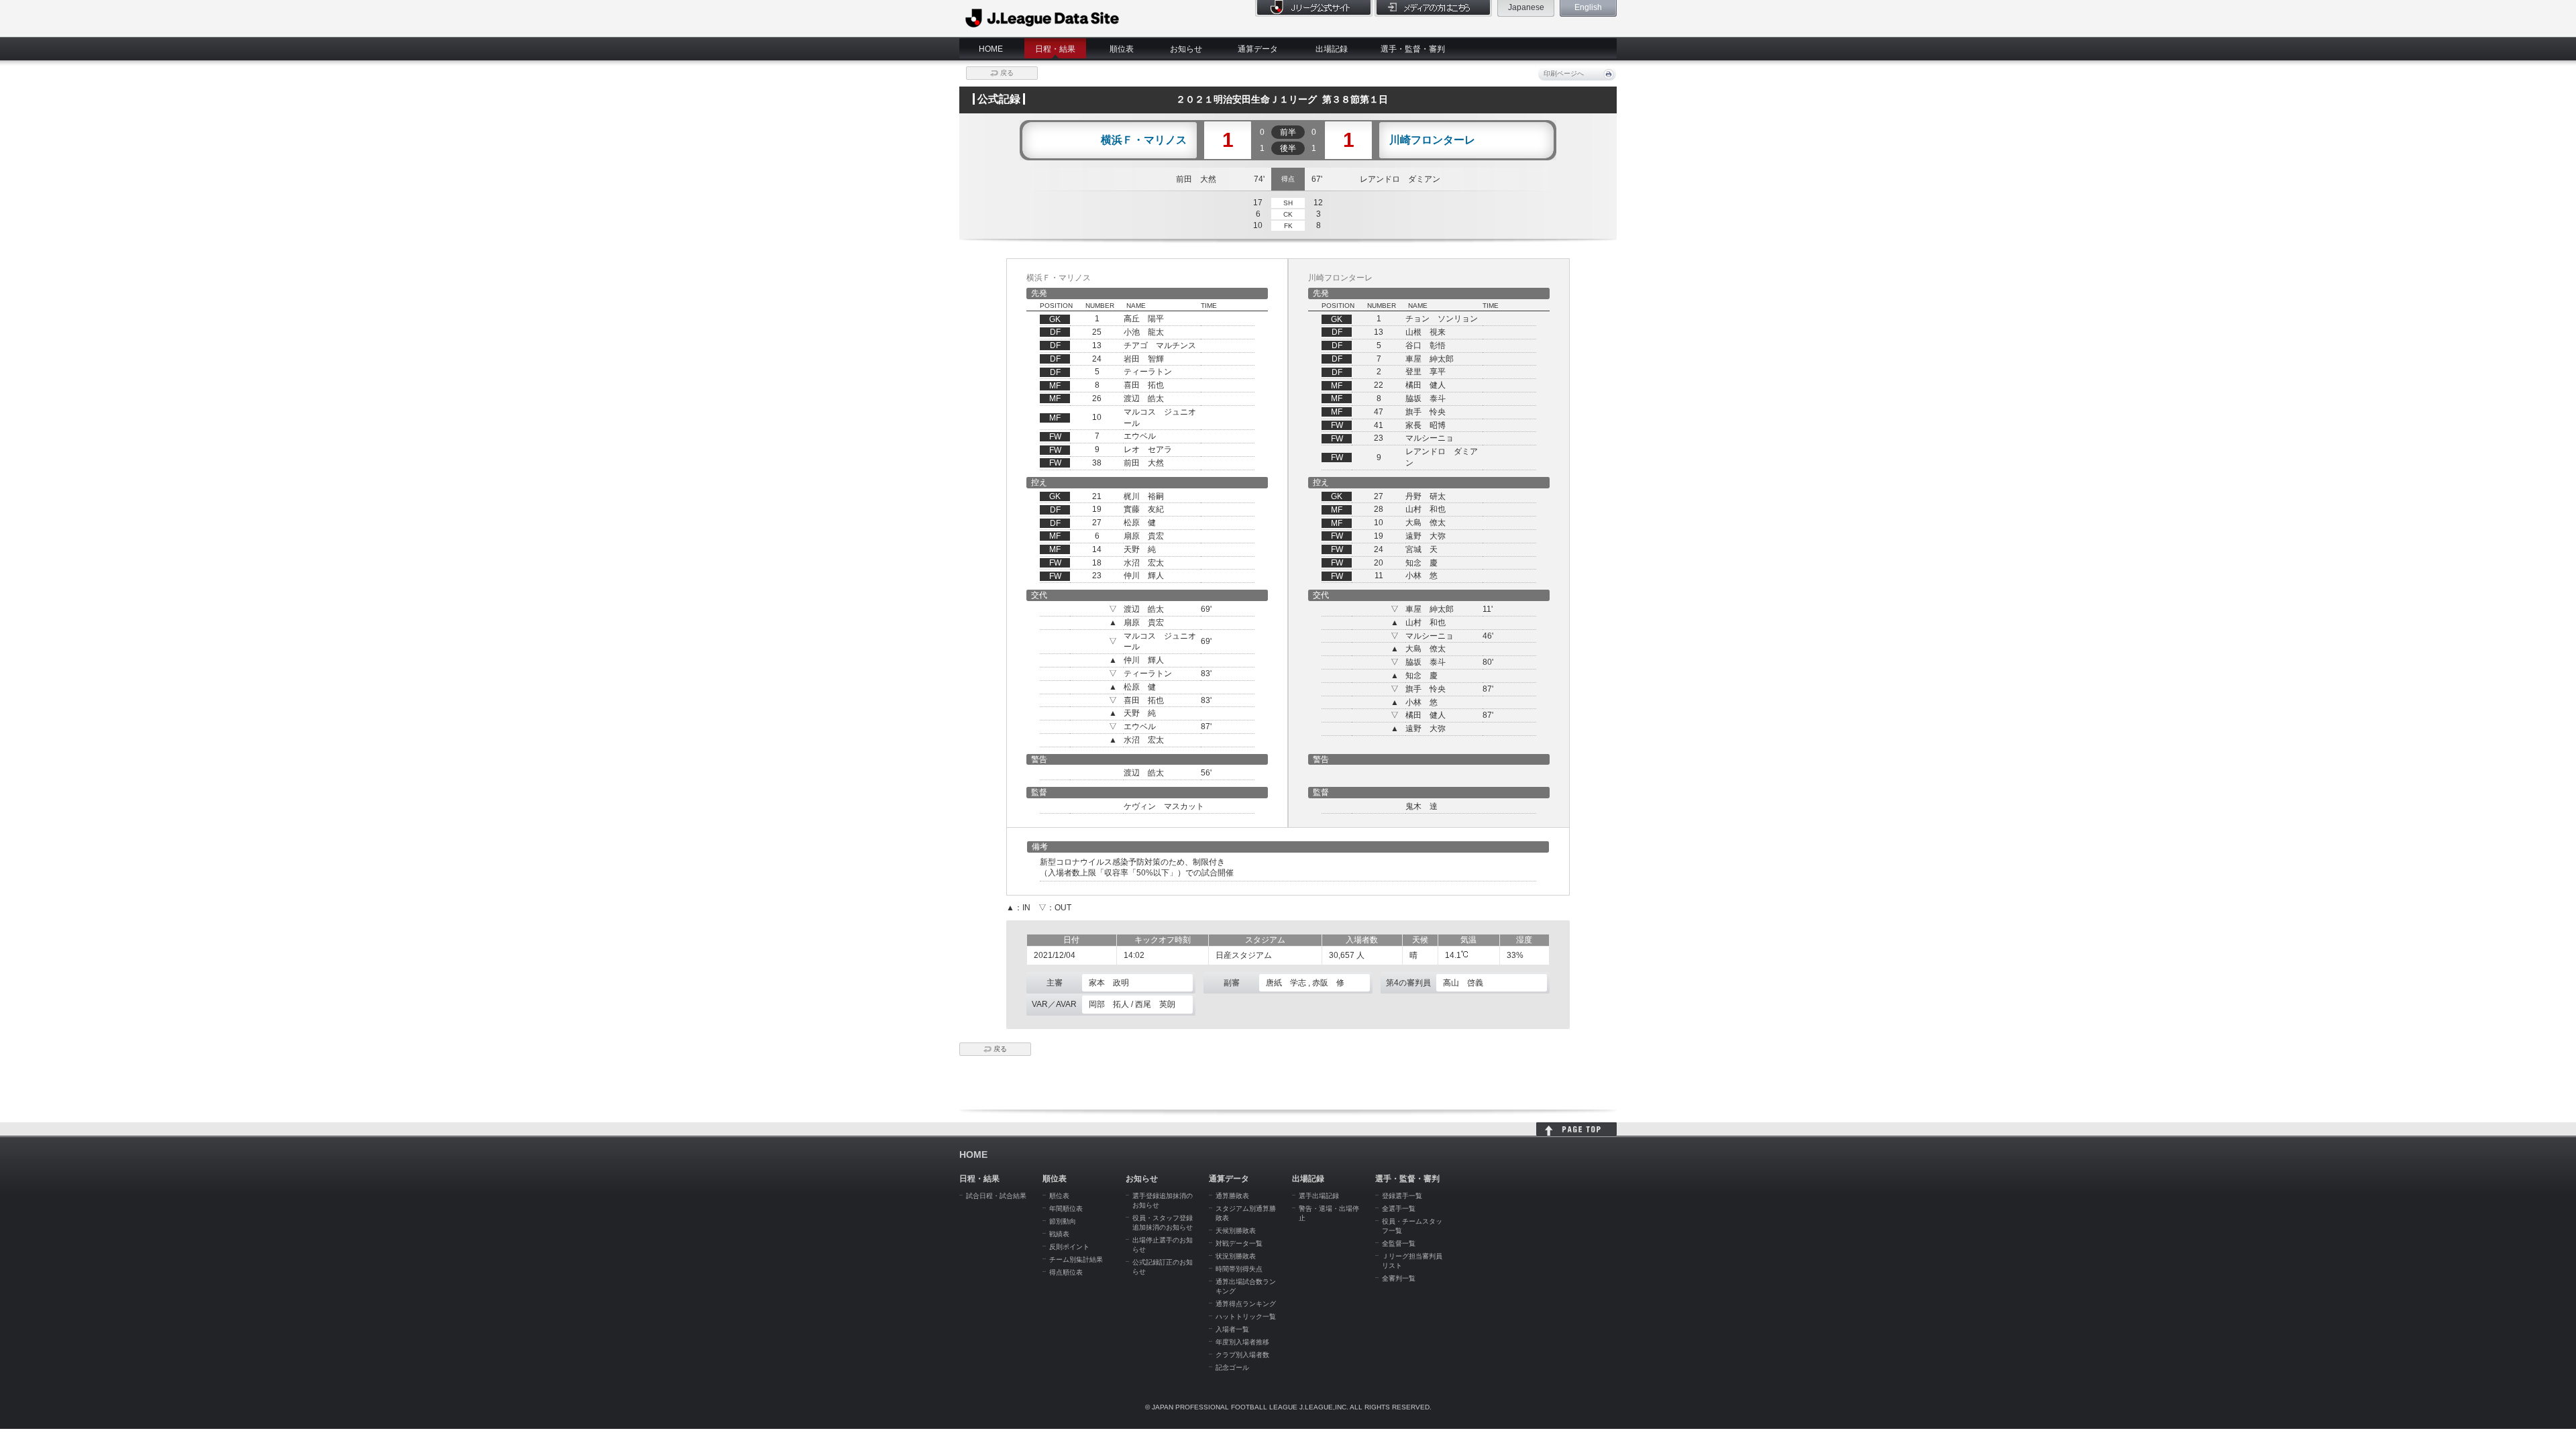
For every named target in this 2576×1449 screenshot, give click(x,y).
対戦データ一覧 (1239, 1243)
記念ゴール (1232, 1367)
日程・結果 (1055, 49)
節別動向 (1063, 1221)
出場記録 (1332, 49)
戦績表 (1059, 1234)
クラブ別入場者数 (1242, 1355)
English (1588, 7)
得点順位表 (1066, 1272)
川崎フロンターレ (1432, 140)
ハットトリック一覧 (1246, 1317)
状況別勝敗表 (1236, 1256)
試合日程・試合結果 (996, 1196)
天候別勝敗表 (1236, 1231)
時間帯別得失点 (1239, 1269)
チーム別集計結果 (1076, 1259)
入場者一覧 (1232, 1329)
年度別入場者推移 (1242, 1342)
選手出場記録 (1319, 1196)
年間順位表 (1066, 1209)
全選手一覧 (1399, 1209)
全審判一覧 (1399, 1278)
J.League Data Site (1043, 18)
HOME (991, 49)
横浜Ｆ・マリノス (1144, 140)
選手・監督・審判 (1413, 49)
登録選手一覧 (1402, 1196)
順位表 (1122, 49)
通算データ (1258, 49)
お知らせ (1186, 49)
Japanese (1526, 7)
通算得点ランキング (1246, 1304)
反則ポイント (1069, 1247)
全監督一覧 (1399, 1243)
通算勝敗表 (1232, 1196)
